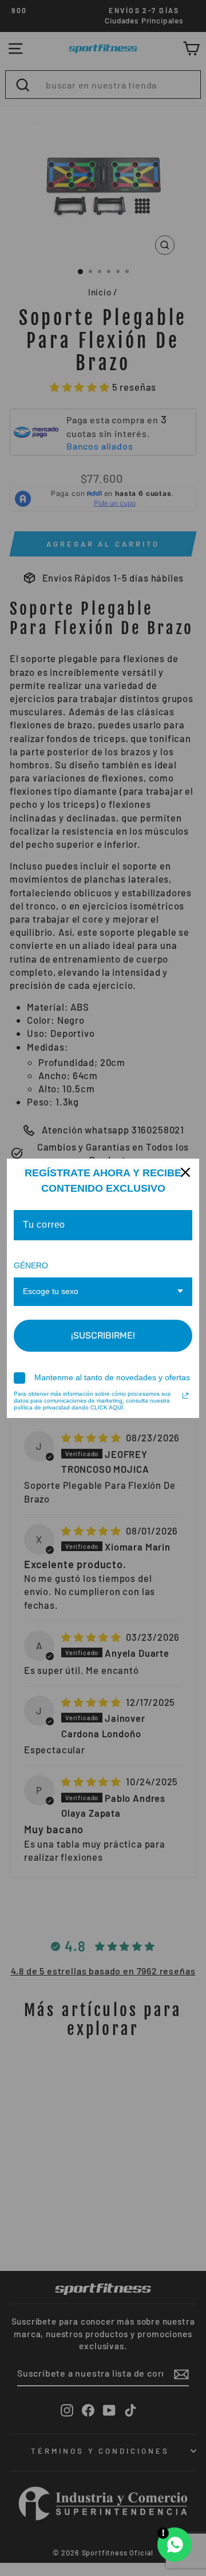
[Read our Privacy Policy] (185, 1396)
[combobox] (103, 1292)
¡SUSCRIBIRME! (103, 1335)
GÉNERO (31, 1265)
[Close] (185, 1172)
